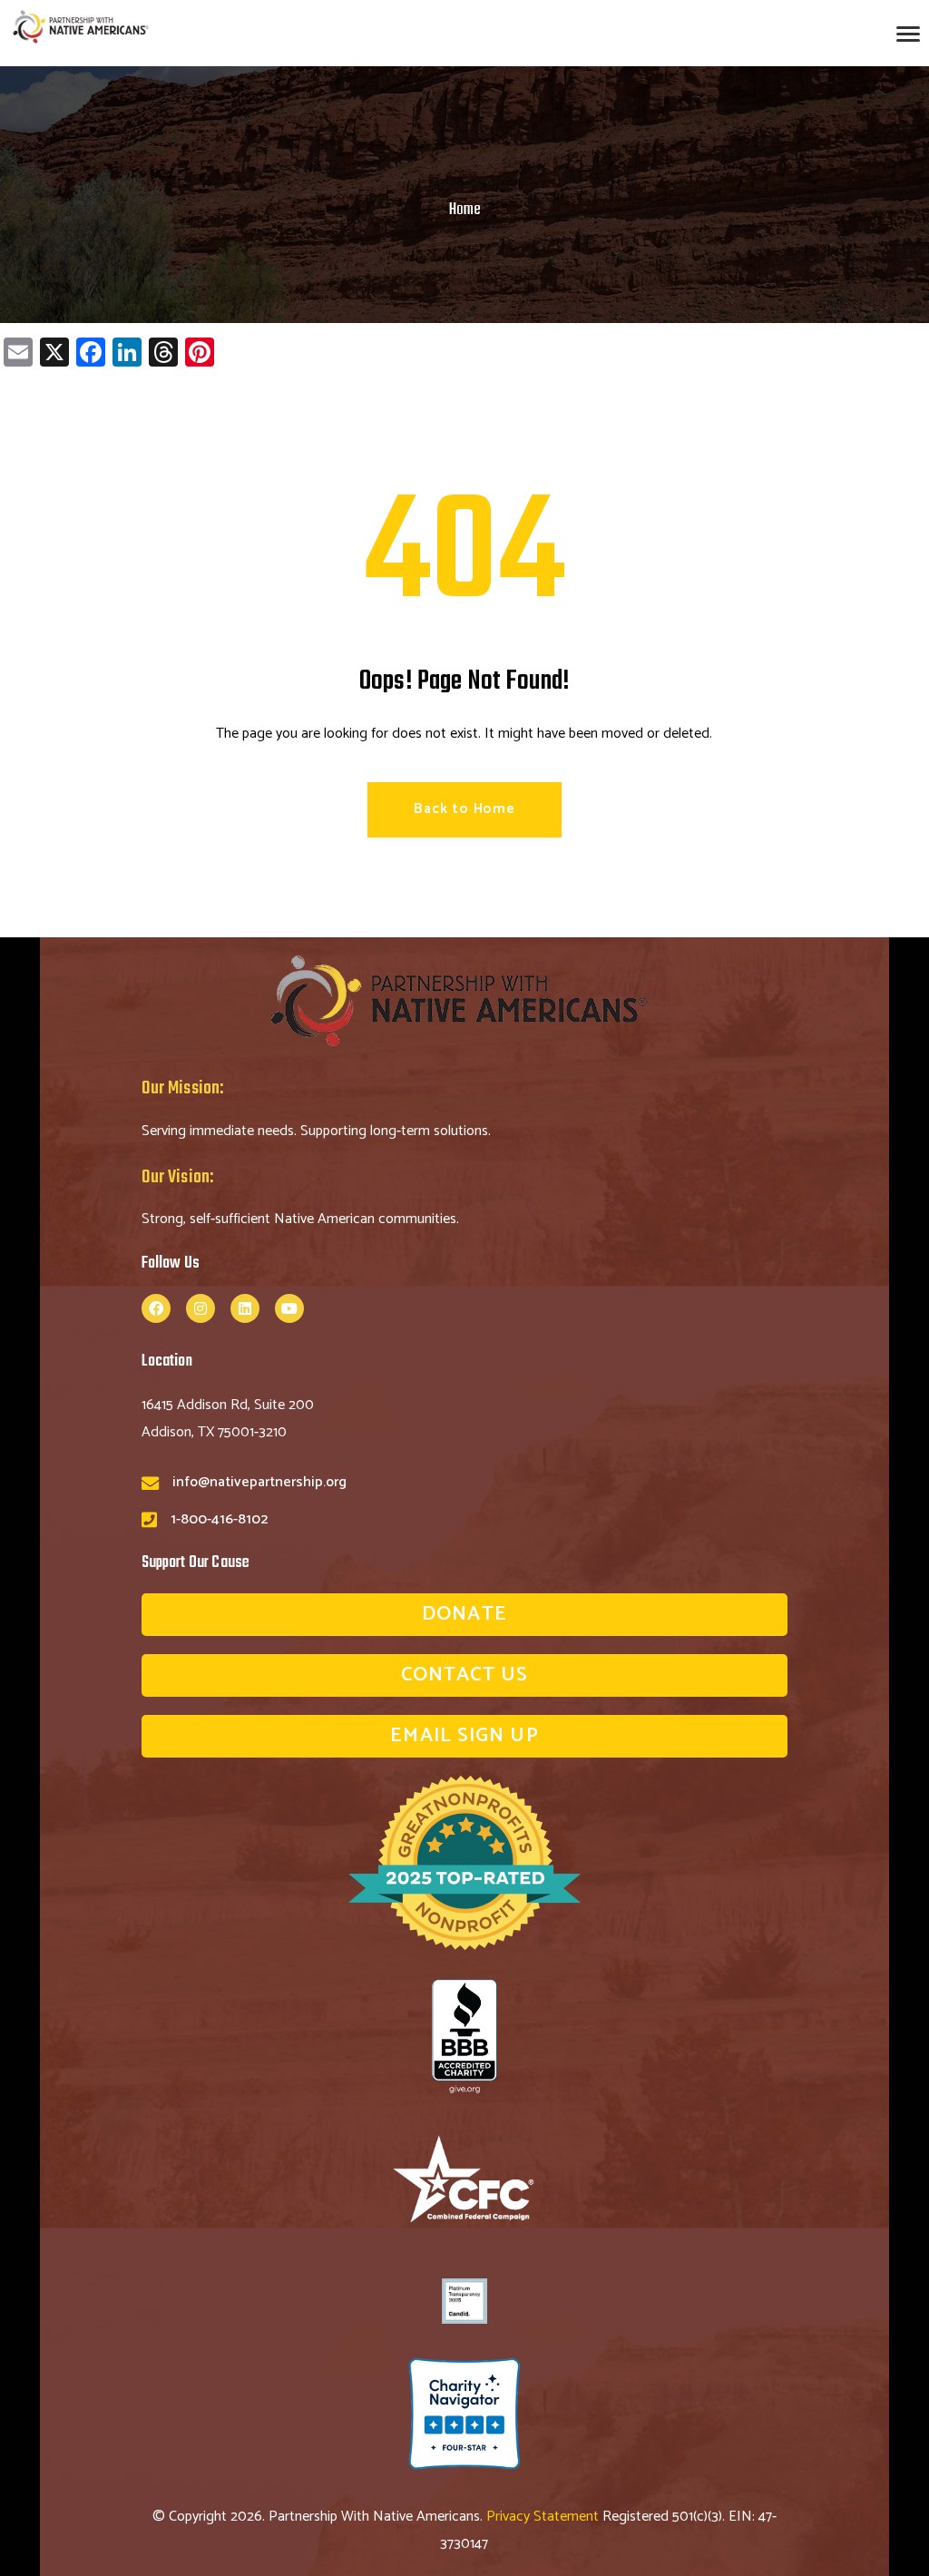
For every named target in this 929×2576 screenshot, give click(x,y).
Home (465, 210)
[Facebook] (156, 1308)
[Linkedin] (245, 1308)
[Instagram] (200, 1308)
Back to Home (464, 809)
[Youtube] (289, 1308)
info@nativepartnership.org (259, 1482)
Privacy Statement (544, 2517)
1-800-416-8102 (219, 1519)
